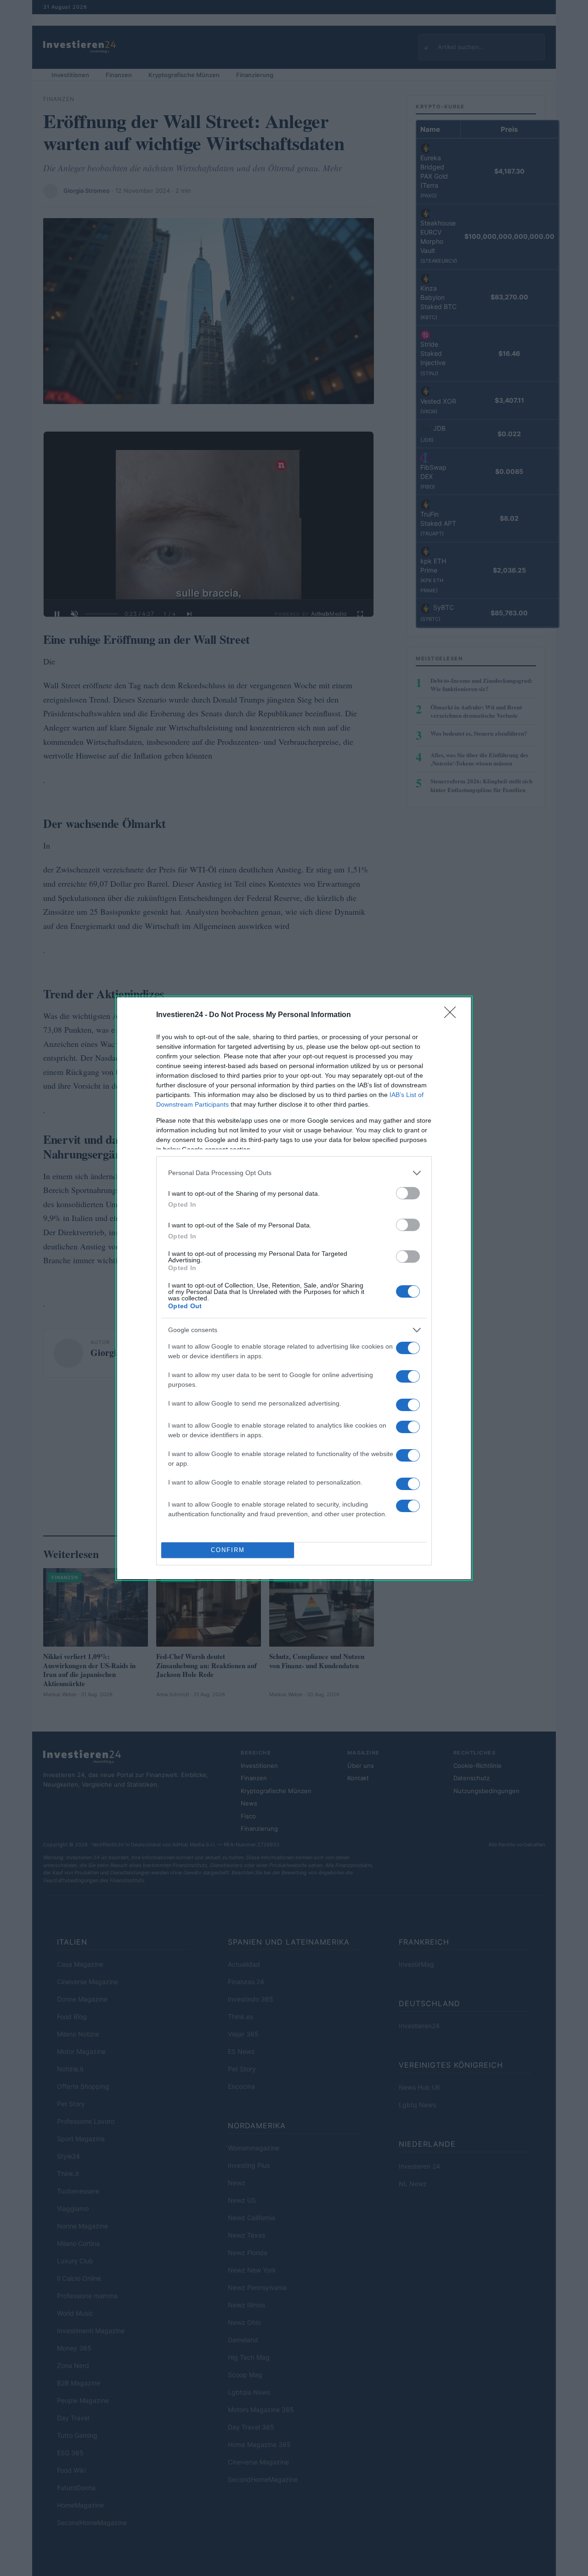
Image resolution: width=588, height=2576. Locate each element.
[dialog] (294, 1288)
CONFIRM (228, 1550)
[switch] (408, 1193)
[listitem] (294, 1173)
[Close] (453, 1015)
